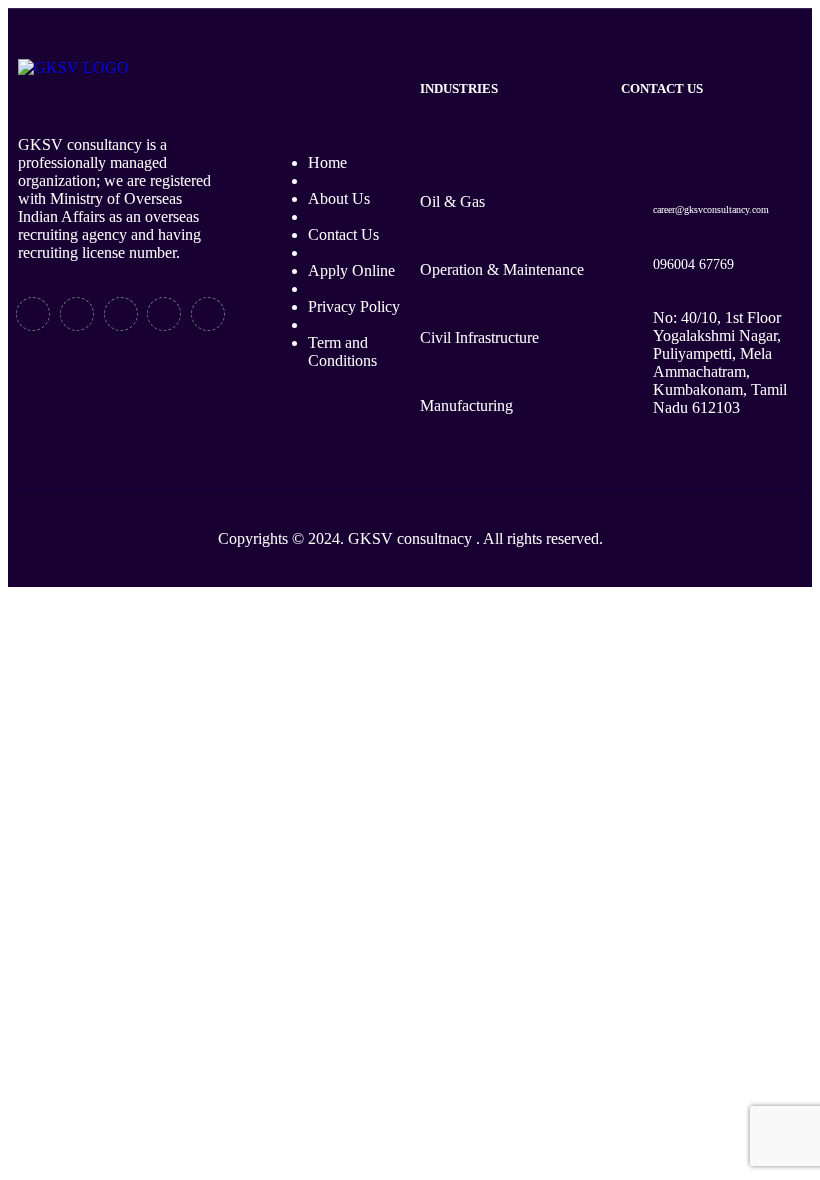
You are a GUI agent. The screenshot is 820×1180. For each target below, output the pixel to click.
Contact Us (343, 234)
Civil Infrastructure (479, 337)
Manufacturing (466, 405)
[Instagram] (208, 314)
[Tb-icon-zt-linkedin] (121, 314)
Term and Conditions (342, 351)
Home (327, 162)
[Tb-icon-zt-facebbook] (33, 314)
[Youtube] (164, 314)
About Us (339, 198)
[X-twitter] (77, 314)
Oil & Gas (452, 201)
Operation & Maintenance (502, 269)
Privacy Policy (354, 306)
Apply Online (351, 270)
